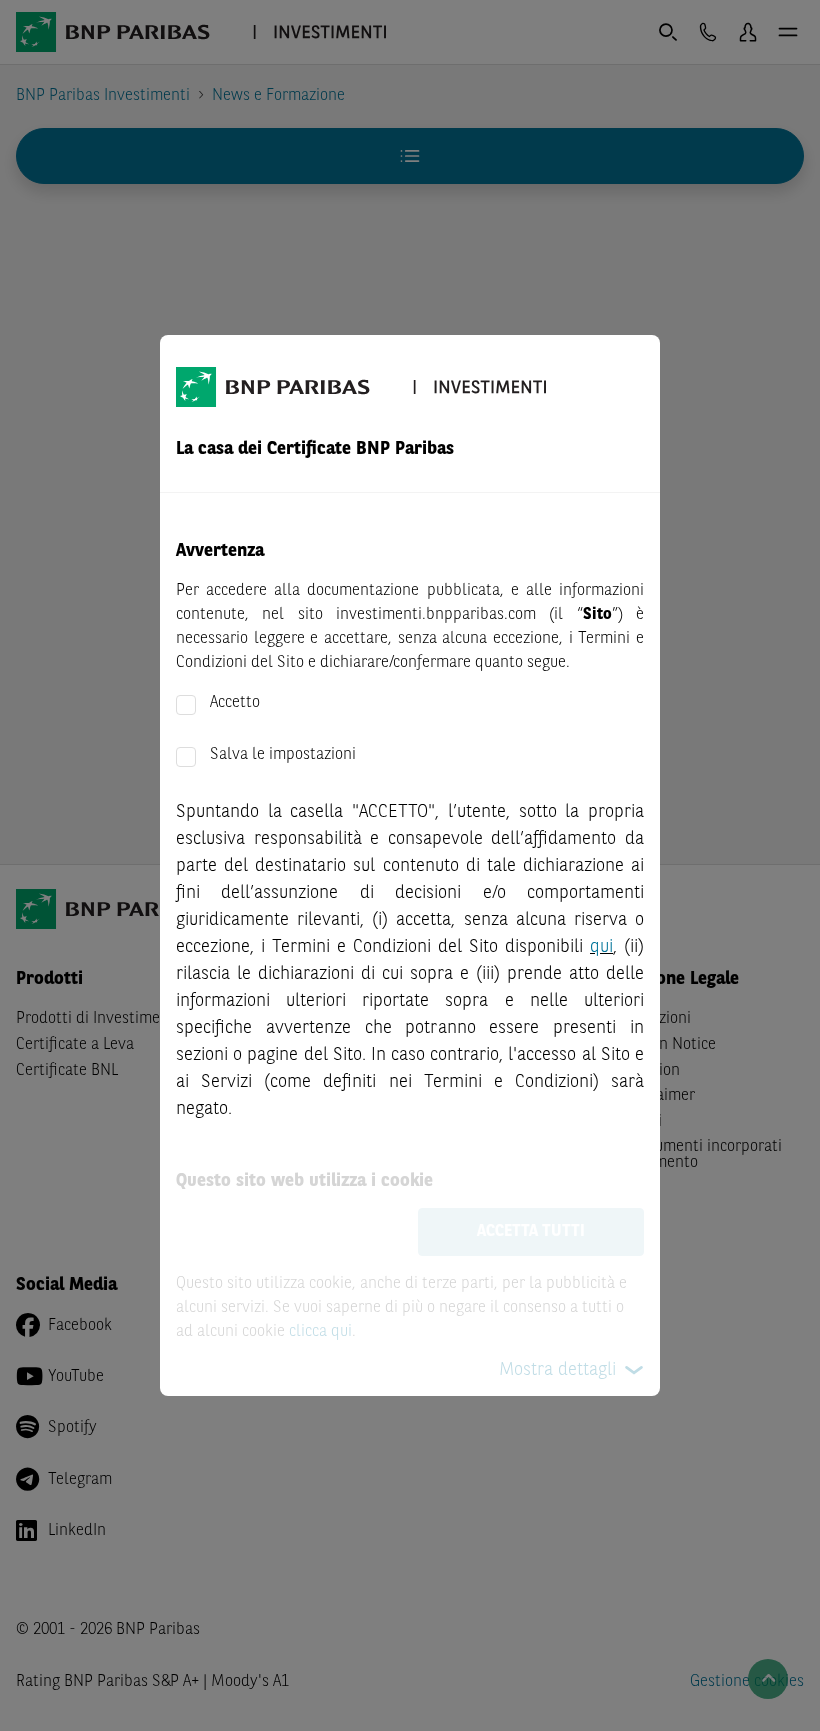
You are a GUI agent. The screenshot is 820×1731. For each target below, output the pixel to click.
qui (601, 947)
